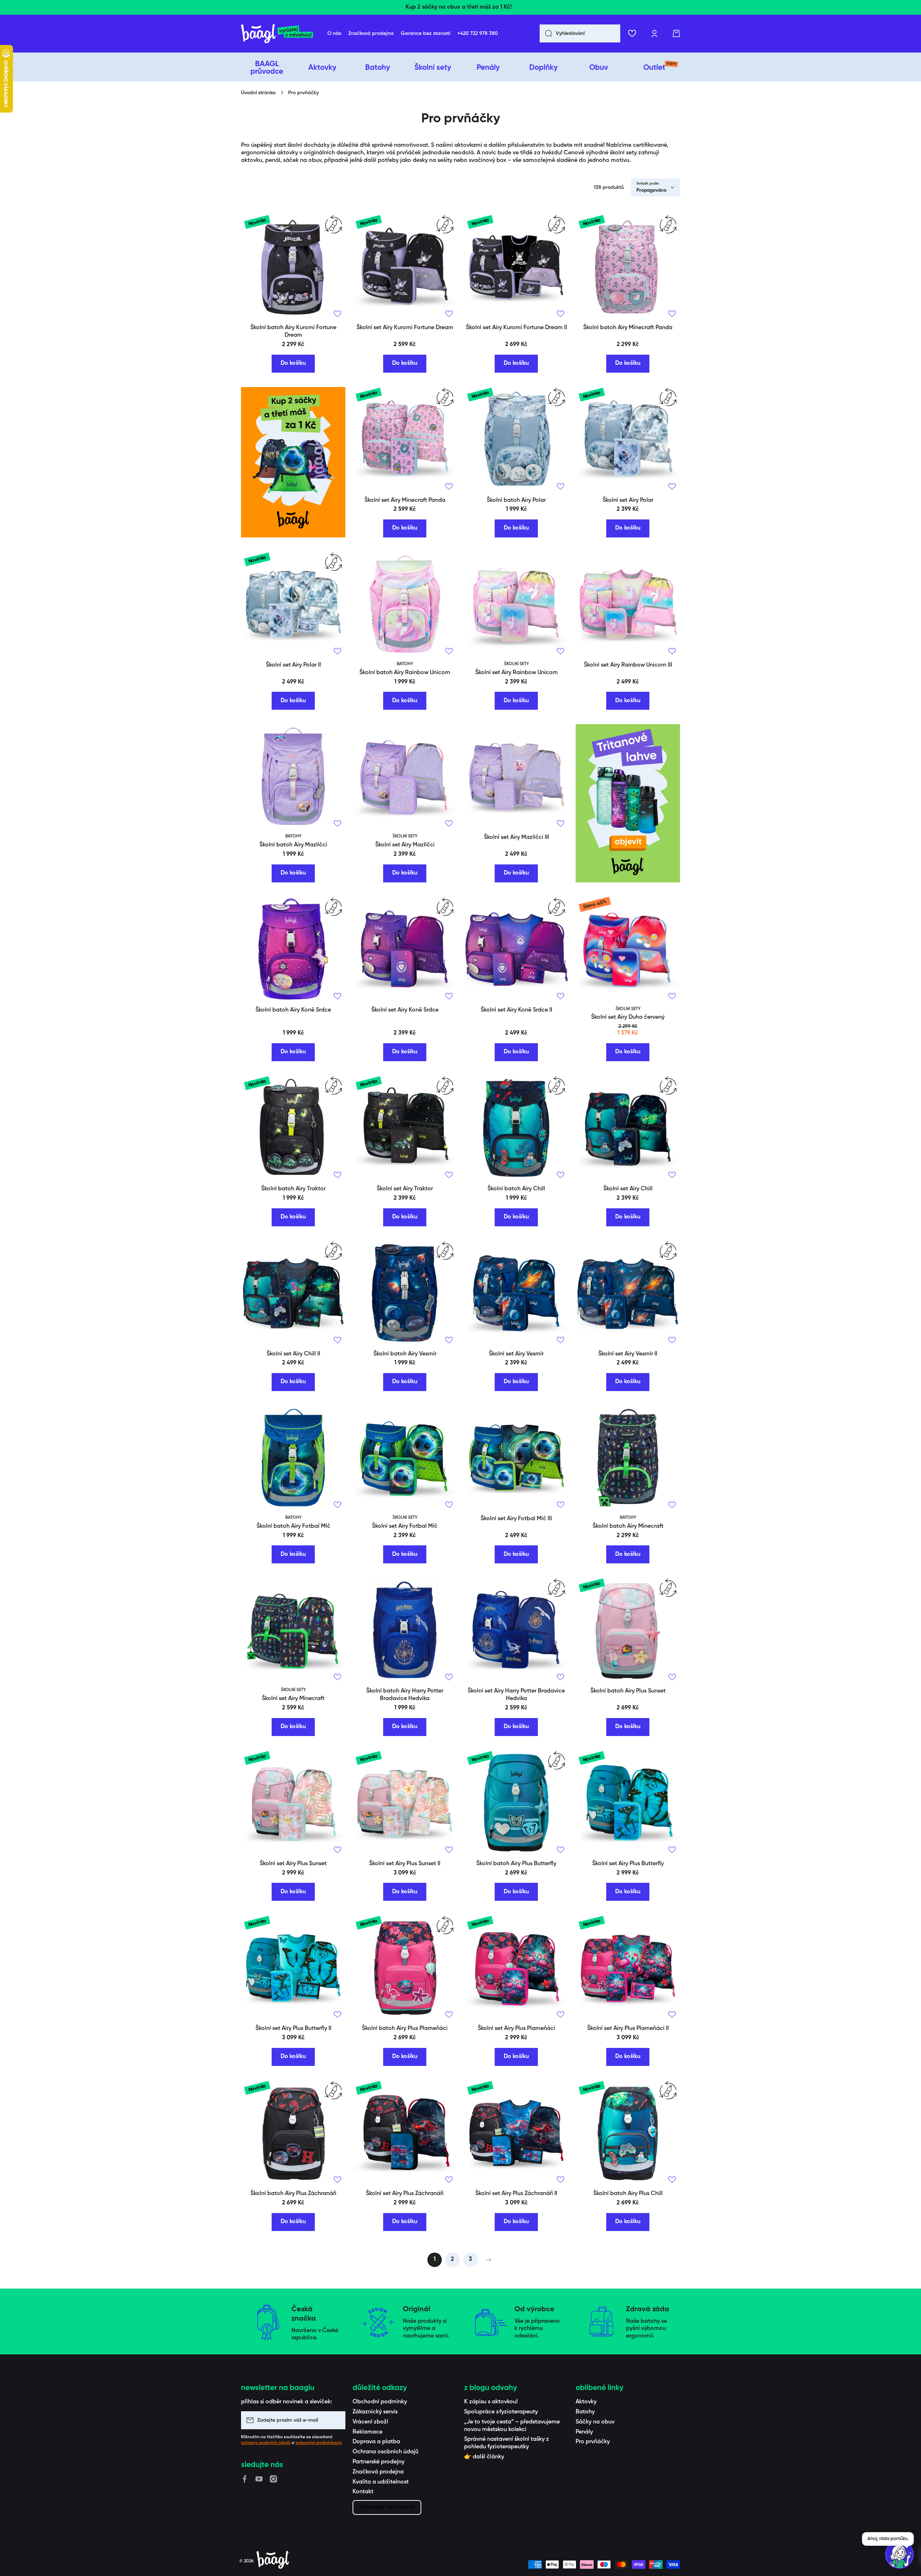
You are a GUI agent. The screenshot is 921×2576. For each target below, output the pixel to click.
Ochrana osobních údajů (385, 2452)
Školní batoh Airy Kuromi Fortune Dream (293, 331)
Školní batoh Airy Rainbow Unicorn (405, 673)
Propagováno (652, 190)
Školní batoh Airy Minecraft (628, 1526)
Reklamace (368, 2432)
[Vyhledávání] (546, 33)
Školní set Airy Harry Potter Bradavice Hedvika (516, 1695)
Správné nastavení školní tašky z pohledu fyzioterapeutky (507, 2443)
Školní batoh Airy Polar (516, 500)
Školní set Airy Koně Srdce (405, 1010)
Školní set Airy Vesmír (516, 1354)
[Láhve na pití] (628, 803)
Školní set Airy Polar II (293, 665)
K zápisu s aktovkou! (491, 2402)
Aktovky (586, 2402)
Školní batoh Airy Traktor (293, 1189)
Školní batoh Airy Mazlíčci (293, 845)
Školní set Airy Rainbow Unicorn (516, 673)
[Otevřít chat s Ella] (899, 2554)
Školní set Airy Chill (628, 1189)
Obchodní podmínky (380, 2402)
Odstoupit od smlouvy (387, 2507)
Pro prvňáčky (593, 2442)
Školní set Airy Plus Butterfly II (293, 2028)
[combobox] (580, 33)
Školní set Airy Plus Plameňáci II (628, 2028)
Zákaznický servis (375, 2412)
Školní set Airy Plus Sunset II (405, 1864)
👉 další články (484, 2457)
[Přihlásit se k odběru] (336, 2420)
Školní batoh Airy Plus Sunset (628, 1691)
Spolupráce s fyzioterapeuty (501, 2412)
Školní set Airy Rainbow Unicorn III (628, 665)
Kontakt (363, 2492)
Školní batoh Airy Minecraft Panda (628, 328)
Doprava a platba (376, 2442)
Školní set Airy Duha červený (628, 1017)
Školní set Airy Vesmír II (628, 1354)
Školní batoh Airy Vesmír (405, 1354)
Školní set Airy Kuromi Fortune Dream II (516, 328)
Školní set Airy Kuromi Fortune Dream (405, 328)
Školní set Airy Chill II (293, 1354)
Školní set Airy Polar (628, 500)
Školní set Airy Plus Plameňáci (516, 2028)
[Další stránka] (487, 2260)
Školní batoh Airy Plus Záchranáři (293, 2194)
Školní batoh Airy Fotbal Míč (293, 1526)
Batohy (585, 2412)
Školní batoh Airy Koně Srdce (293, 1010)
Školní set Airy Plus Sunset (293, 1864)
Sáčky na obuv (595, 2422)
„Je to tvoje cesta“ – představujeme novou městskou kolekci (512, 2426)
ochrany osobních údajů (266, 2443)
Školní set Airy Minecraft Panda (405, 500)
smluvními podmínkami (318, 2443)
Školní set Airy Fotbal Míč (405, 1526)
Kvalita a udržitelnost (381, 2482)
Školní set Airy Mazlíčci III (516, 837)
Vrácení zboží (370, 2422)
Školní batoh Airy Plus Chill (628, 2194)
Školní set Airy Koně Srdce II (516, 1010)
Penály (584, 2432)
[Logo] (277, 34)
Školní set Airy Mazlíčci (405, 845)
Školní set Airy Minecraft (293, 1699)
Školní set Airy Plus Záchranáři (405, 2194)
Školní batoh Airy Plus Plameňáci (405, 2028)
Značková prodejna (378, 2472)
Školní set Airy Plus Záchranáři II (516, 2194)
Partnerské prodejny (378, 2462)
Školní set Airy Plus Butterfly (628, 1864)
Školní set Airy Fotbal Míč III (516, 1519)
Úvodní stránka (258, 93)
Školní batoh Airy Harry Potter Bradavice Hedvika (405, 1695)
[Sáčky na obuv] (293, 462)
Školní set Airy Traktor (405, 1189)
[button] (676, 33)
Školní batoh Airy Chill (516, 1189)
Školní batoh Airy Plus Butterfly (516, 1864)
